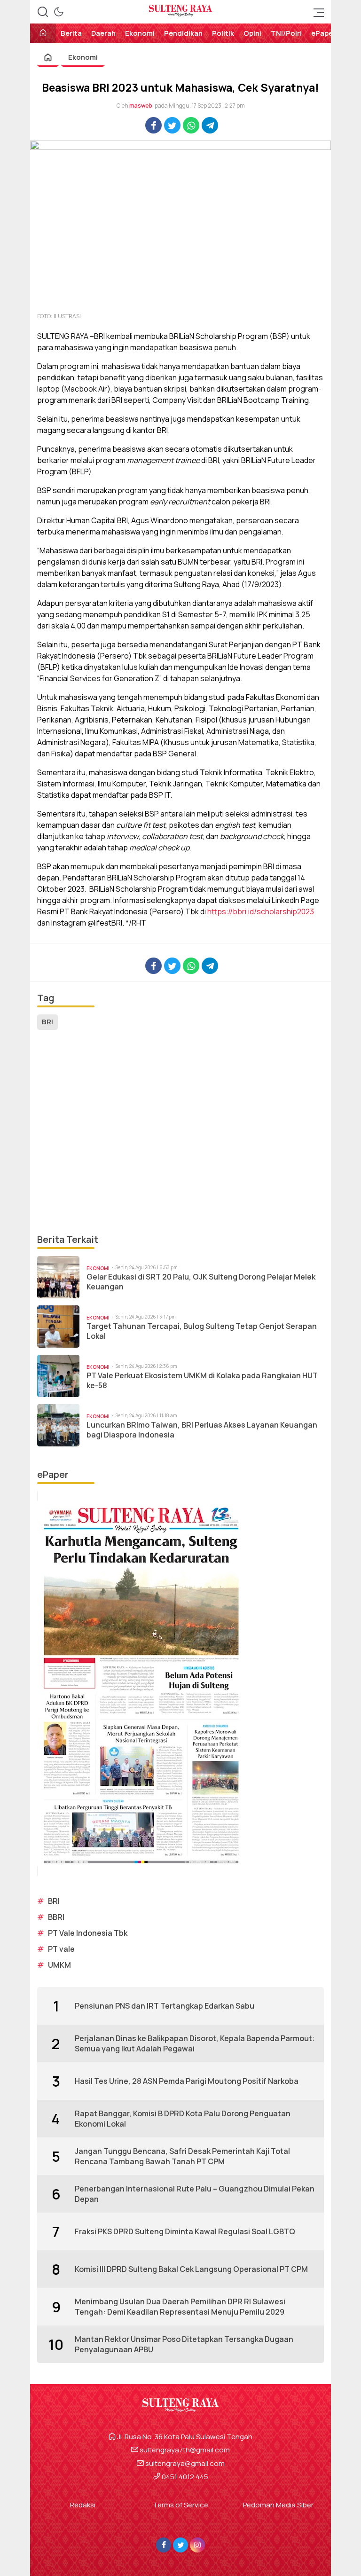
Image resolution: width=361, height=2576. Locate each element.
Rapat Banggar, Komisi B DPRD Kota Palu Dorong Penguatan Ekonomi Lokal (183, 2119)
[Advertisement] (180, 1132)
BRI (47, 1022)
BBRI (56, 1917)
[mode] (59, 12)
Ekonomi (83, 57)
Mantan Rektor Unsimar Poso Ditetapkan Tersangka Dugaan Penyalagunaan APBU (184, 2344)
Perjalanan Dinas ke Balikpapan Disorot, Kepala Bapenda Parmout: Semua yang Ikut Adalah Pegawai (195, 2043)
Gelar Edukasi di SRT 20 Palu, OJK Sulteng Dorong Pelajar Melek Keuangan (201, 1282)
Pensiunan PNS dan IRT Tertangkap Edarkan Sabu (165, 2006)
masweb (141, 106)
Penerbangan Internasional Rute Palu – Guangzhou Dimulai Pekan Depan (195, 2194)
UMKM (59, 1965)
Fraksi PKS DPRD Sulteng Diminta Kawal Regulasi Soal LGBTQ (185, 2231)
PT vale (61, 1949)
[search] (43, 12)
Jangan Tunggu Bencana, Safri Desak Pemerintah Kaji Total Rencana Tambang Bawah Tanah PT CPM (182, 2156)
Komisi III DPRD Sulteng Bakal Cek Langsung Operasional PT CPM (191, 2269)
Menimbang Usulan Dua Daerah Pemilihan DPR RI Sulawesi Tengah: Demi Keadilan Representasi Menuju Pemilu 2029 (180, 2307)
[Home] (43, 34)
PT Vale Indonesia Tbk (88, 1933)
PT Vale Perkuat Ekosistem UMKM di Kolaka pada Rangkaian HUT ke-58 (202, 1381)
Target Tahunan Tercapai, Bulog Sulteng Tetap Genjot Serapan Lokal (202, 1331)
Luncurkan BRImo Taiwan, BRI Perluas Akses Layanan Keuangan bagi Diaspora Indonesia (202, 1430)
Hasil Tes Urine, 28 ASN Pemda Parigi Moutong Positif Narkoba (187, 2081)
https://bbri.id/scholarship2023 (261, 911)
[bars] (316, 12)
